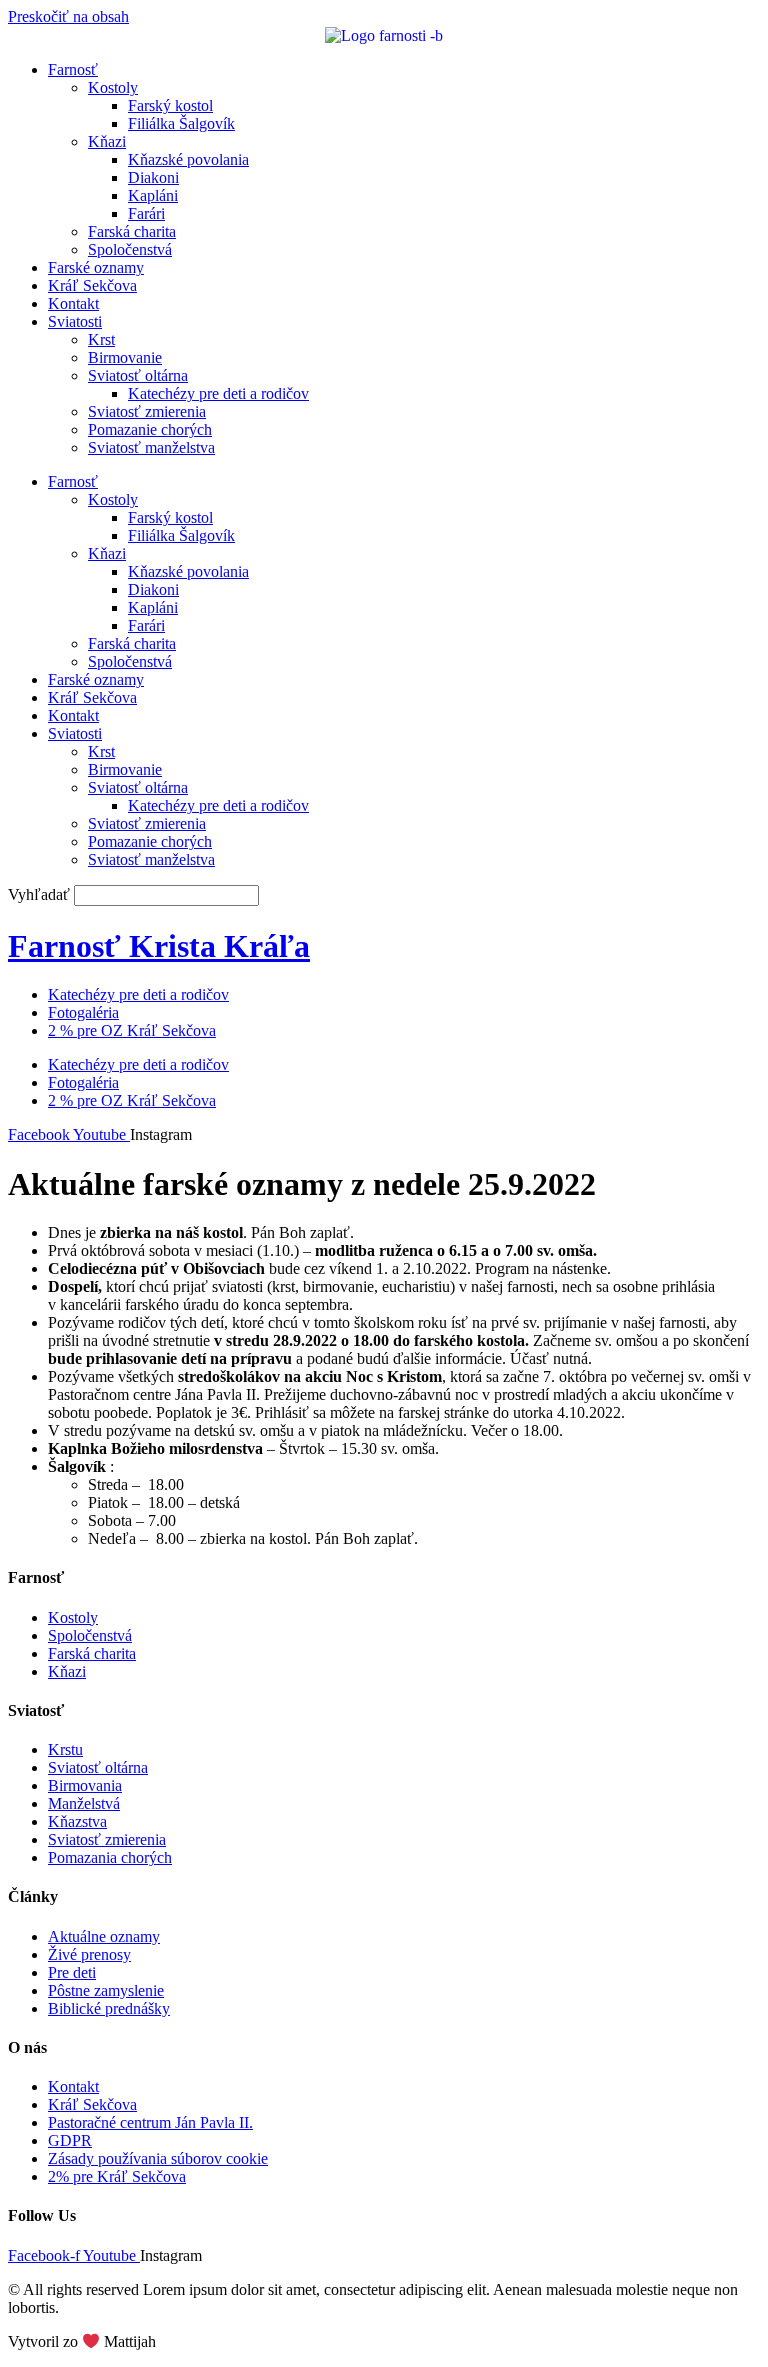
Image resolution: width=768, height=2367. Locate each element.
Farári (146, 213)
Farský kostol (170, 105)
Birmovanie (125, 357)
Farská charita (132, 231)
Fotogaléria (83, 1012)
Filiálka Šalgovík (181, 123)
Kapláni (153, 195)
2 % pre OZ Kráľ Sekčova (132, 1030)
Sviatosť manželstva (151, 447)
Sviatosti (75, 321)
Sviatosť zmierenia (147, 411)
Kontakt (73, 303)
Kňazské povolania (188, 159)
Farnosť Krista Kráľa (159, 946)
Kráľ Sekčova (92, 285)
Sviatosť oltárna (138, 375)
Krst (101, 339)
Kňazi (107, 141)
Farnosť (73, 69)
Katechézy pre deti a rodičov (218, 393)
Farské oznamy (96, 267)
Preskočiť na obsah (68, 16)
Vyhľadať (39, 894)
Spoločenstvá (130, 249)
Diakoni (153, 177)
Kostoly (113, 87)
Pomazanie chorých (150, 429)
